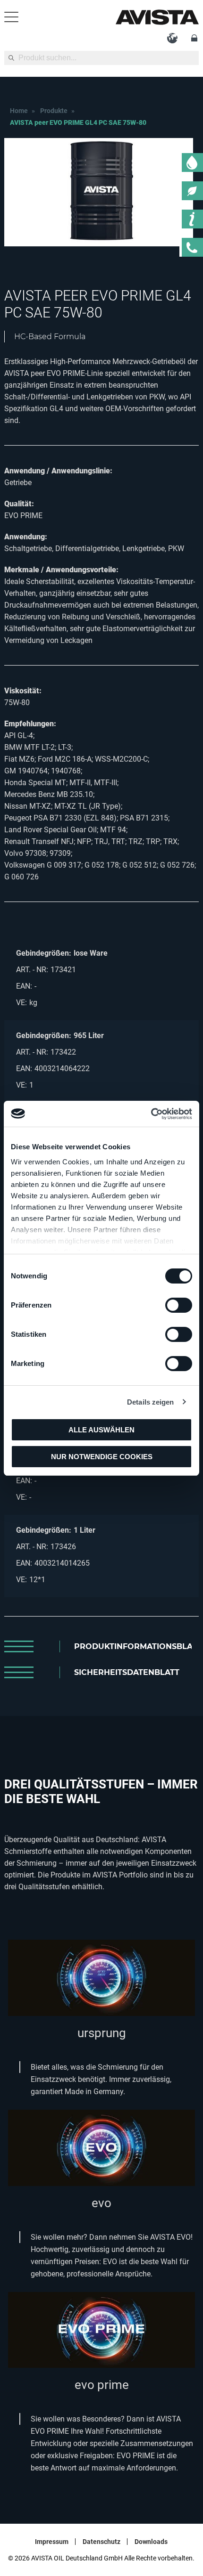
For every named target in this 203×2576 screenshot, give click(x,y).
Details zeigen (150, 1402)
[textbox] (102, 58)
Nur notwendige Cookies (102, 1457)
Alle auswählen (101, 1430)
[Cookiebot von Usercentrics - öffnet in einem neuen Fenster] (151, 1114)
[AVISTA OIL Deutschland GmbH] (157, 17)
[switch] (179, 1305)
